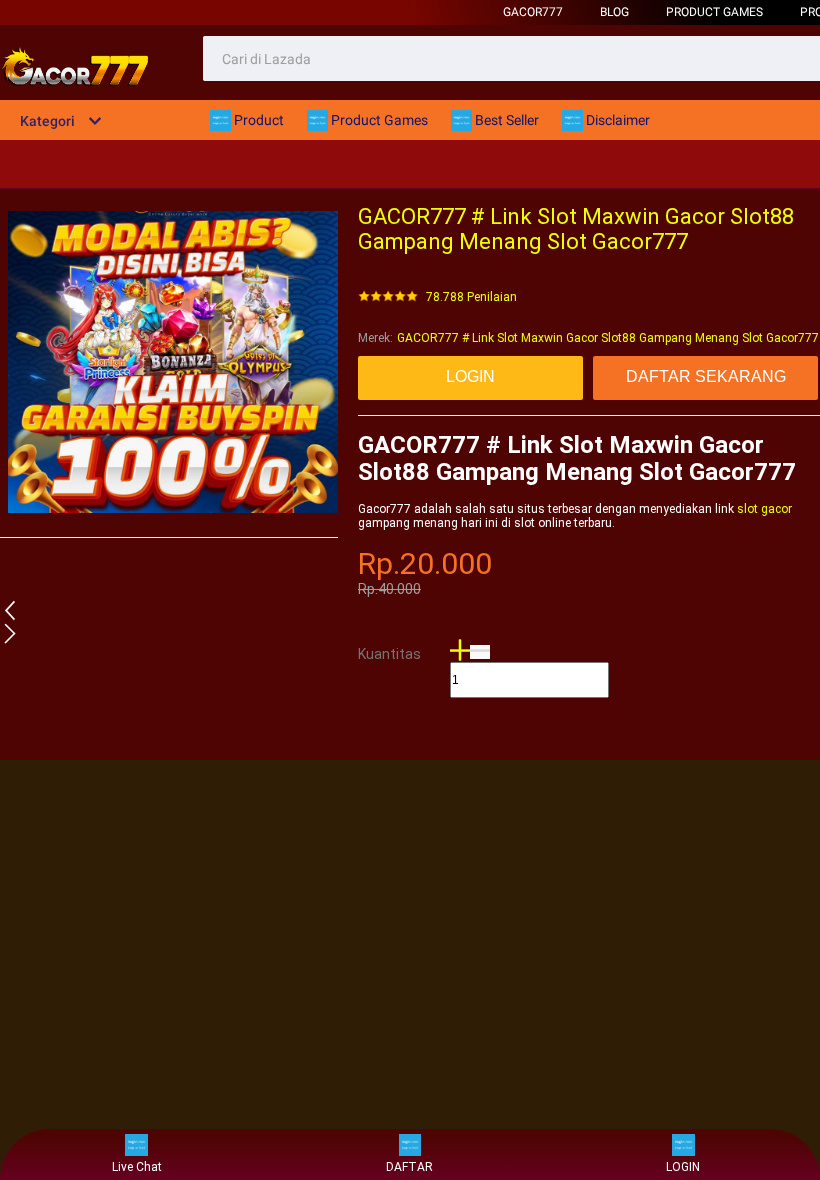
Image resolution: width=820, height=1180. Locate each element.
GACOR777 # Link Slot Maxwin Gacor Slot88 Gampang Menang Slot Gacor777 (608, 338)
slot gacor (764, 509)
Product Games (714, 12)
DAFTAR (409, 1167)
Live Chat (137, 1167)
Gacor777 (533, 12)
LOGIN (683, 1167)
